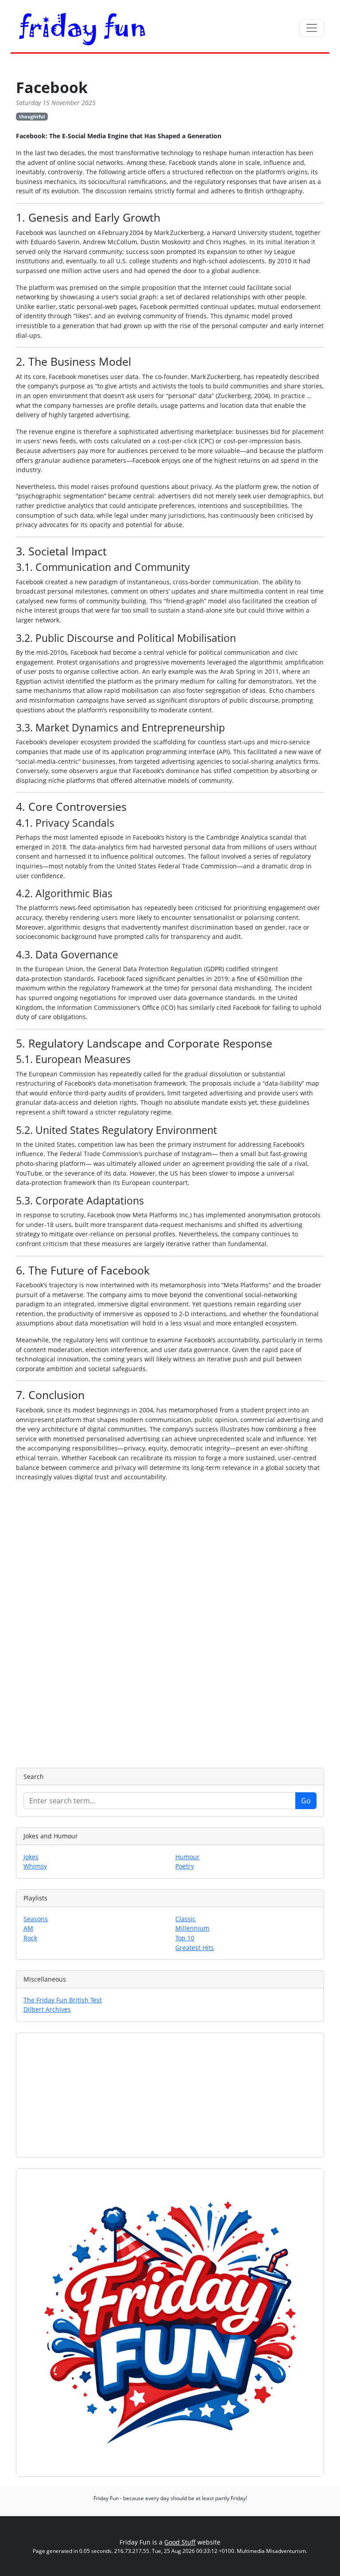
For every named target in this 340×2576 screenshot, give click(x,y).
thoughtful (32, 116)
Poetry (185, 1866)
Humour (187, 1857)
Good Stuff (180, 2542)
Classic (185, 1919)
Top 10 (185, 1938)
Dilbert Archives (47, 2009)
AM (28, 1928)
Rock (30, 1938)
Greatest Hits (195, 1948)
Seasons (36, 1919)
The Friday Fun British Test (63, 2000)
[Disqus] (170, 1623)
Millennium (192, 1928)
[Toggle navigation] (312, 28)
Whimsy (35, 1866)
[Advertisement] (170, 2095)
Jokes (31, 1857)
